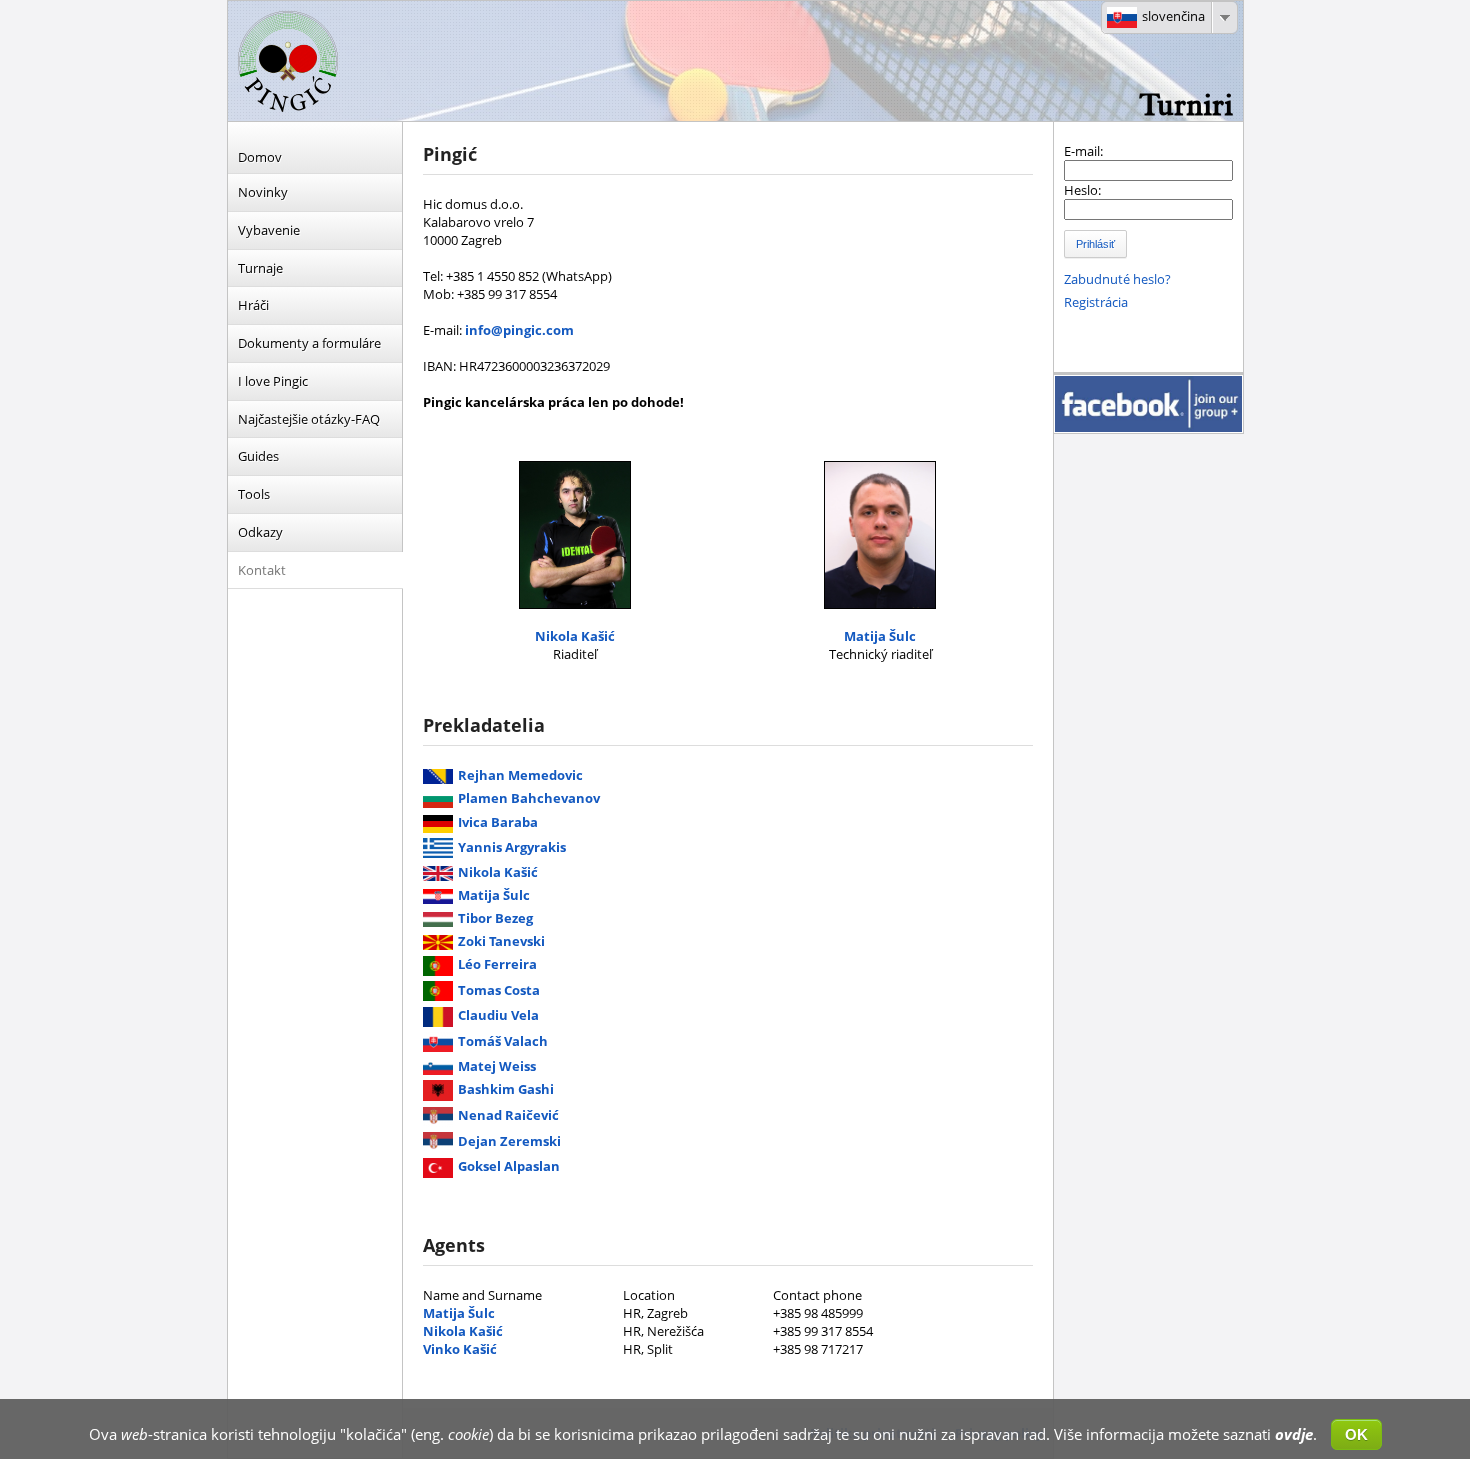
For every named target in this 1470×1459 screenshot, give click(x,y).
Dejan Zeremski (509, 1141)
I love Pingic (273, 381)
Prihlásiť (1095, 244)
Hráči (253, 305)
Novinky (263, 192)
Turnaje (260, 268)
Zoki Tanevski (501, 941)
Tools (254, 494)
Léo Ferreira (497, 964)
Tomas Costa (499, 990)
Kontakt (262, 570)
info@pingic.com (519, 330)
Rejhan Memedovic (520, 775)
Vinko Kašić (460, 1349)
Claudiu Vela (498, 1015)
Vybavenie (269, 230)
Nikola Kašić (575, 636)
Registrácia (1096, 302)
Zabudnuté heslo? (1117, 279)
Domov (260, 157)
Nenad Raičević (508, 1115)
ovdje (1294, 1434)
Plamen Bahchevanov (529, 798)
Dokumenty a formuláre (309, 343)
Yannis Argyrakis (512, 847)
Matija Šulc (880, 636)
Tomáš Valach (503, 1041)
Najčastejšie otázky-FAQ (309, 419)
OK (1356, 1434)
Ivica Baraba (498, 822)
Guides (258, 456)
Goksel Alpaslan (509, 1166)
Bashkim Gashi (506, 1089)
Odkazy (260, 532)
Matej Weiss (497, 1066)
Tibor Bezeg (495, 918)
